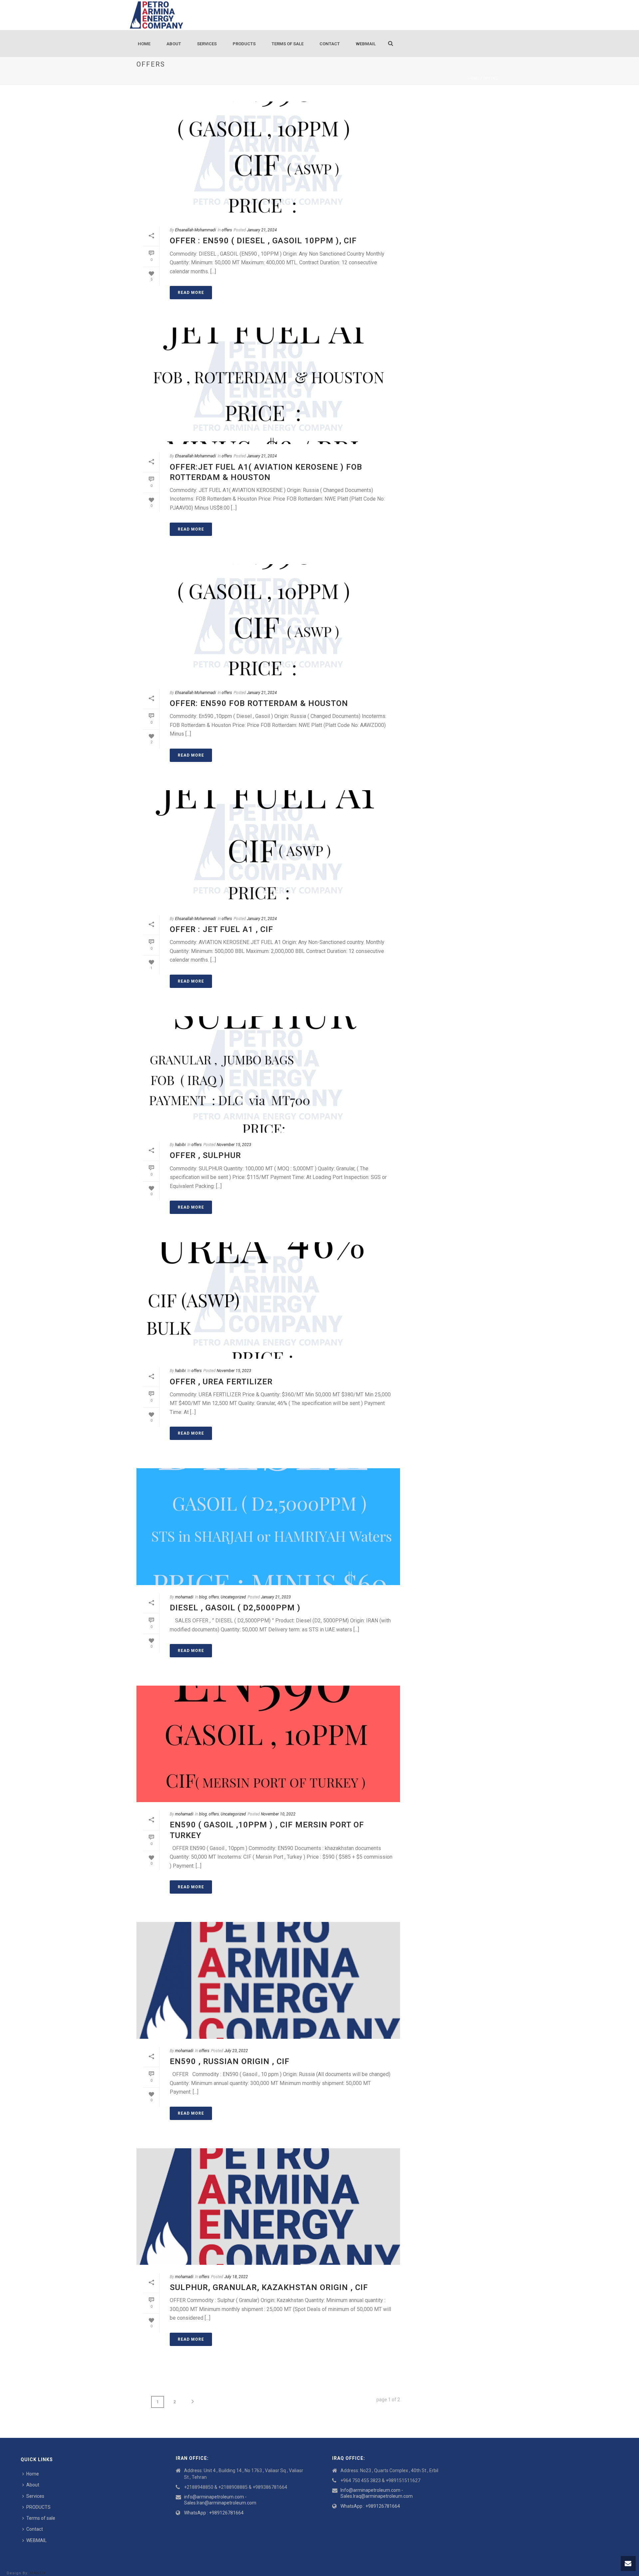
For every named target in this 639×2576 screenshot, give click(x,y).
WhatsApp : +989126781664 (214, 2513)
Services (207, 44)
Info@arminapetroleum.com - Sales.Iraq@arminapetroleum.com (377, 2493)
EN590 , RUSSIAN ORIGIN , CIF (230, 2061)
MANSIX (38, 2573)
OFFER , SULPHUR (205, 1155)
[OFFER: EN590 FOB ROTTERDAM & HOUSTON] (268, 622)
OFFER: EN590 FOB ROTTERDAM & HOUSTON (259, 703)
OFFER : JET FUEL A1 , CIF (221, 929)
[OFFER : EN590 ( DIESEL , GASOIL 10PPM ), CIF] (268, 160)
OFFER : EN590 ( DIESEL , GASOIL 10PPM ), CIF (263, 241)
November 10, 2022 (278, 1814)
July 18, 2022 (236, 2277)
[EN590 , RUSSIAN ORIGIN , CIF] (268, 1980)
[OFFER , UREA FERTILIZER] (268, 1300)
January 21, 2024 (262, 230)
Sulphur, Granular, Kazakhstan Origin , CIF (269, 2287)
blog (203, 1597)
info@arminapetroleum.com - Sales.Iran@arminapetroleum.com (220, 2500)
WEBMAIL (366, 44)
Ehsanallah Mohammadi (196, 230)
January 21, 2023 (276, 1597)
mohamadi (184, 1597)
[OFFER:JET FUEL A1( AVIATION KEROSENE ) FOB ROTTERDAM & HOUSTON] (268, 386)
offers (491, 78)
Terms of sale (288, 44)
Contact (330, 44)
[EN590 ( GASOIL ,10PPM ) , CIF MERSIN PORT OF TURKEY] (268, 1744)
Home (144, 44)
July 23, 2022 (236, 2051)
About (174, 44)
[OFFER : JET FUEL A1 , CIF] (268, 848)
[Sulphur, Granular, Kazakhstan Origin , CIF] (268, 2207)
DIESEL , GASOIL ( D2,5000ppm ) (235, 1608)
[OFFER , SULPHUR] (268, 1074)
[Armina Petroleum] (156, 15)
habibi (180, 1145)
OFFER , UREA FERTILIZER (221, 1382)
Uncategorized (233, 1597)
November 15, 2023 (234, 1145)
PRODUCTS (244, 44)
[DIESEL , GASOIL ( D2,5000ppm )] (268, 1526)
